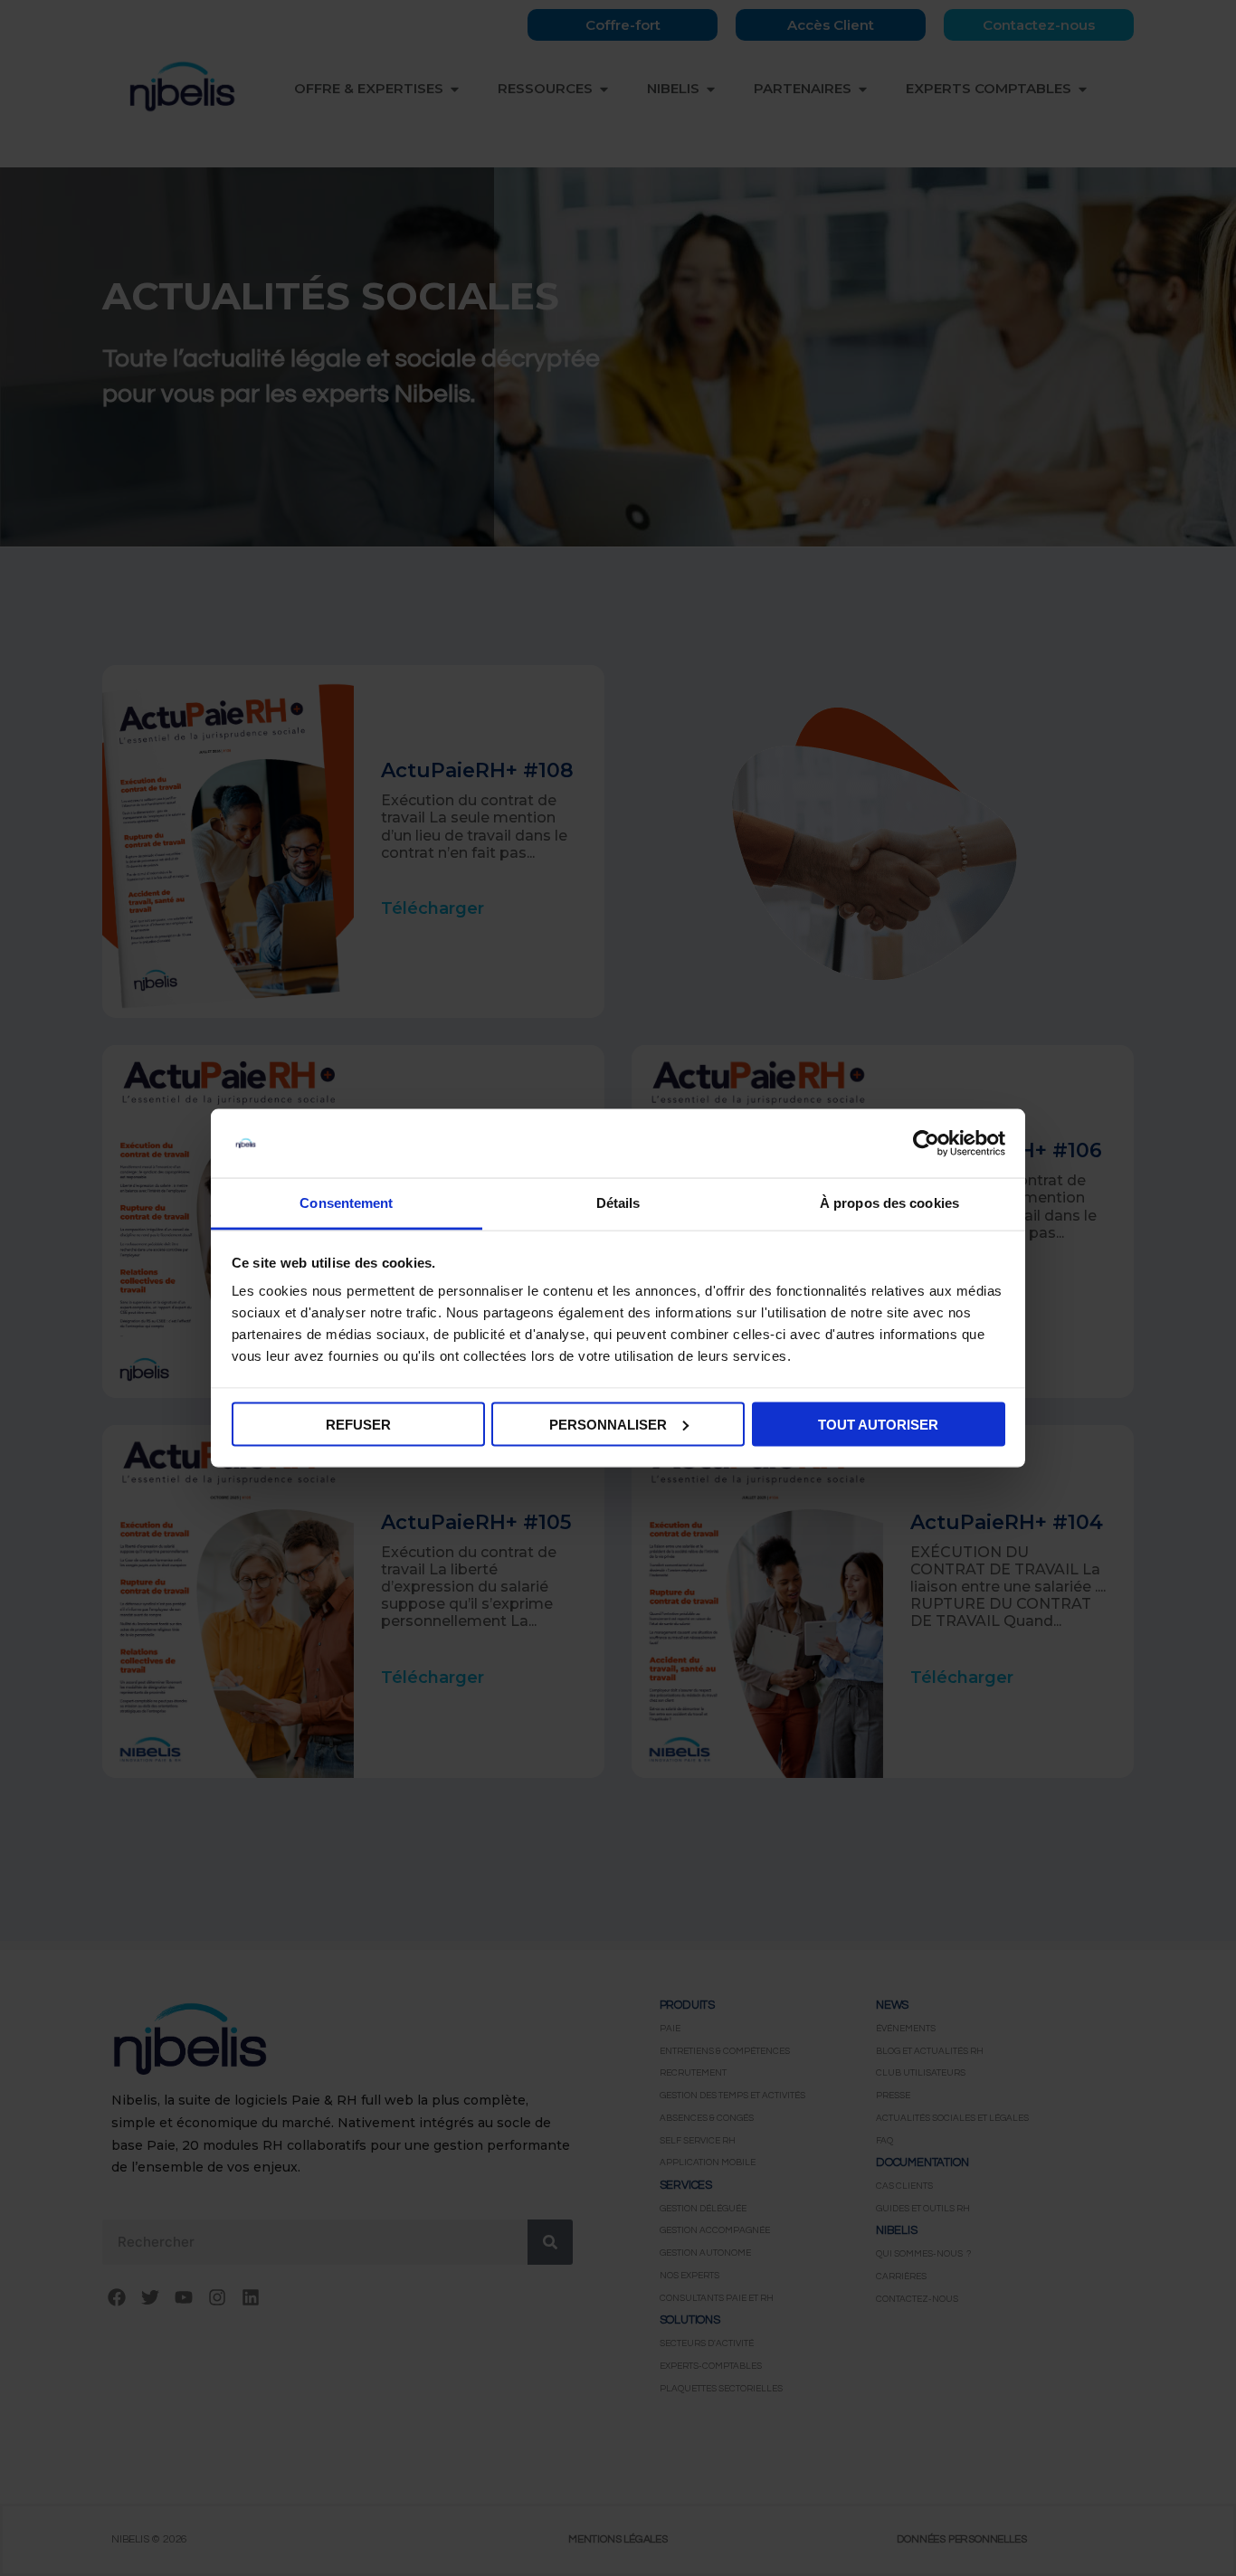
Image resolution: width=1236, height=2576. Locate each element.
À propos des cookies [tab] (889, 1203)
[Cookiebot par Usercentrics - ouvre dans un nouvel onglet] (926, 1144)
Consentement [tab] (346, 1203)
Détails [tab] (618, 1203)
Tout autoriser (878, 1424)
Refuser (358, 1424)
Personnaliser (608, 1424)
